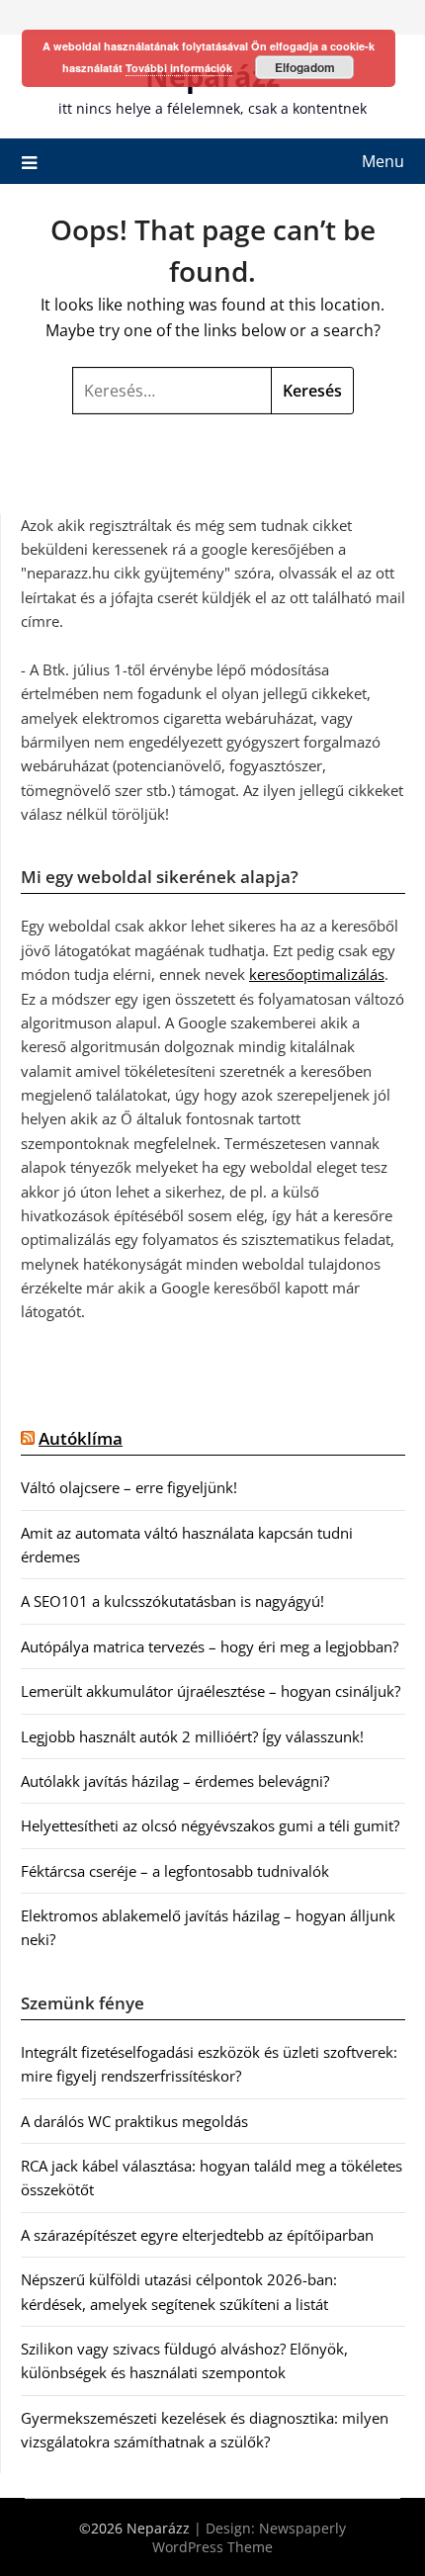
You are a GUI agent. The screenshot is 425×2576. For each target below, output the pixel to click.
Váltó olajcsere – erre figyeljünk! (129, 1487)
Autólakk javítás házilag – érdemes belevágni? (175, 1781)
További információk (179, 68)
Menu (383, 161)
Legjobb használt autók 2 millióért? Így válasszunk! (192, 1736)
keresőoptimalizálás (317, 974)
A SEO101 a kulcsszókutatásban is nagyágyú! (172, 1601)
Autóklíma (81, 1438)
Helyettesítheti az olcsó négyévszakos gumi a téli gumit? (210, 1825)
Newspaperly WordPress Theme (249, 2537)
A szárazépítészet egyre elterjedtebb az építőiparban (197, 2235)
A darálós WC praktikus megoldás (134, 2121)
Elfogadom (305, 67)
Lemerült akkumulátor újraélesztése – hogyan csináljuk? (211, 1691)
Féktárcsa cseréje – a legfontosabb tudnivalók (175, 1871)
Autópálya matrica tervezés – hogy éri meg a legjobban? (210, 1646)
